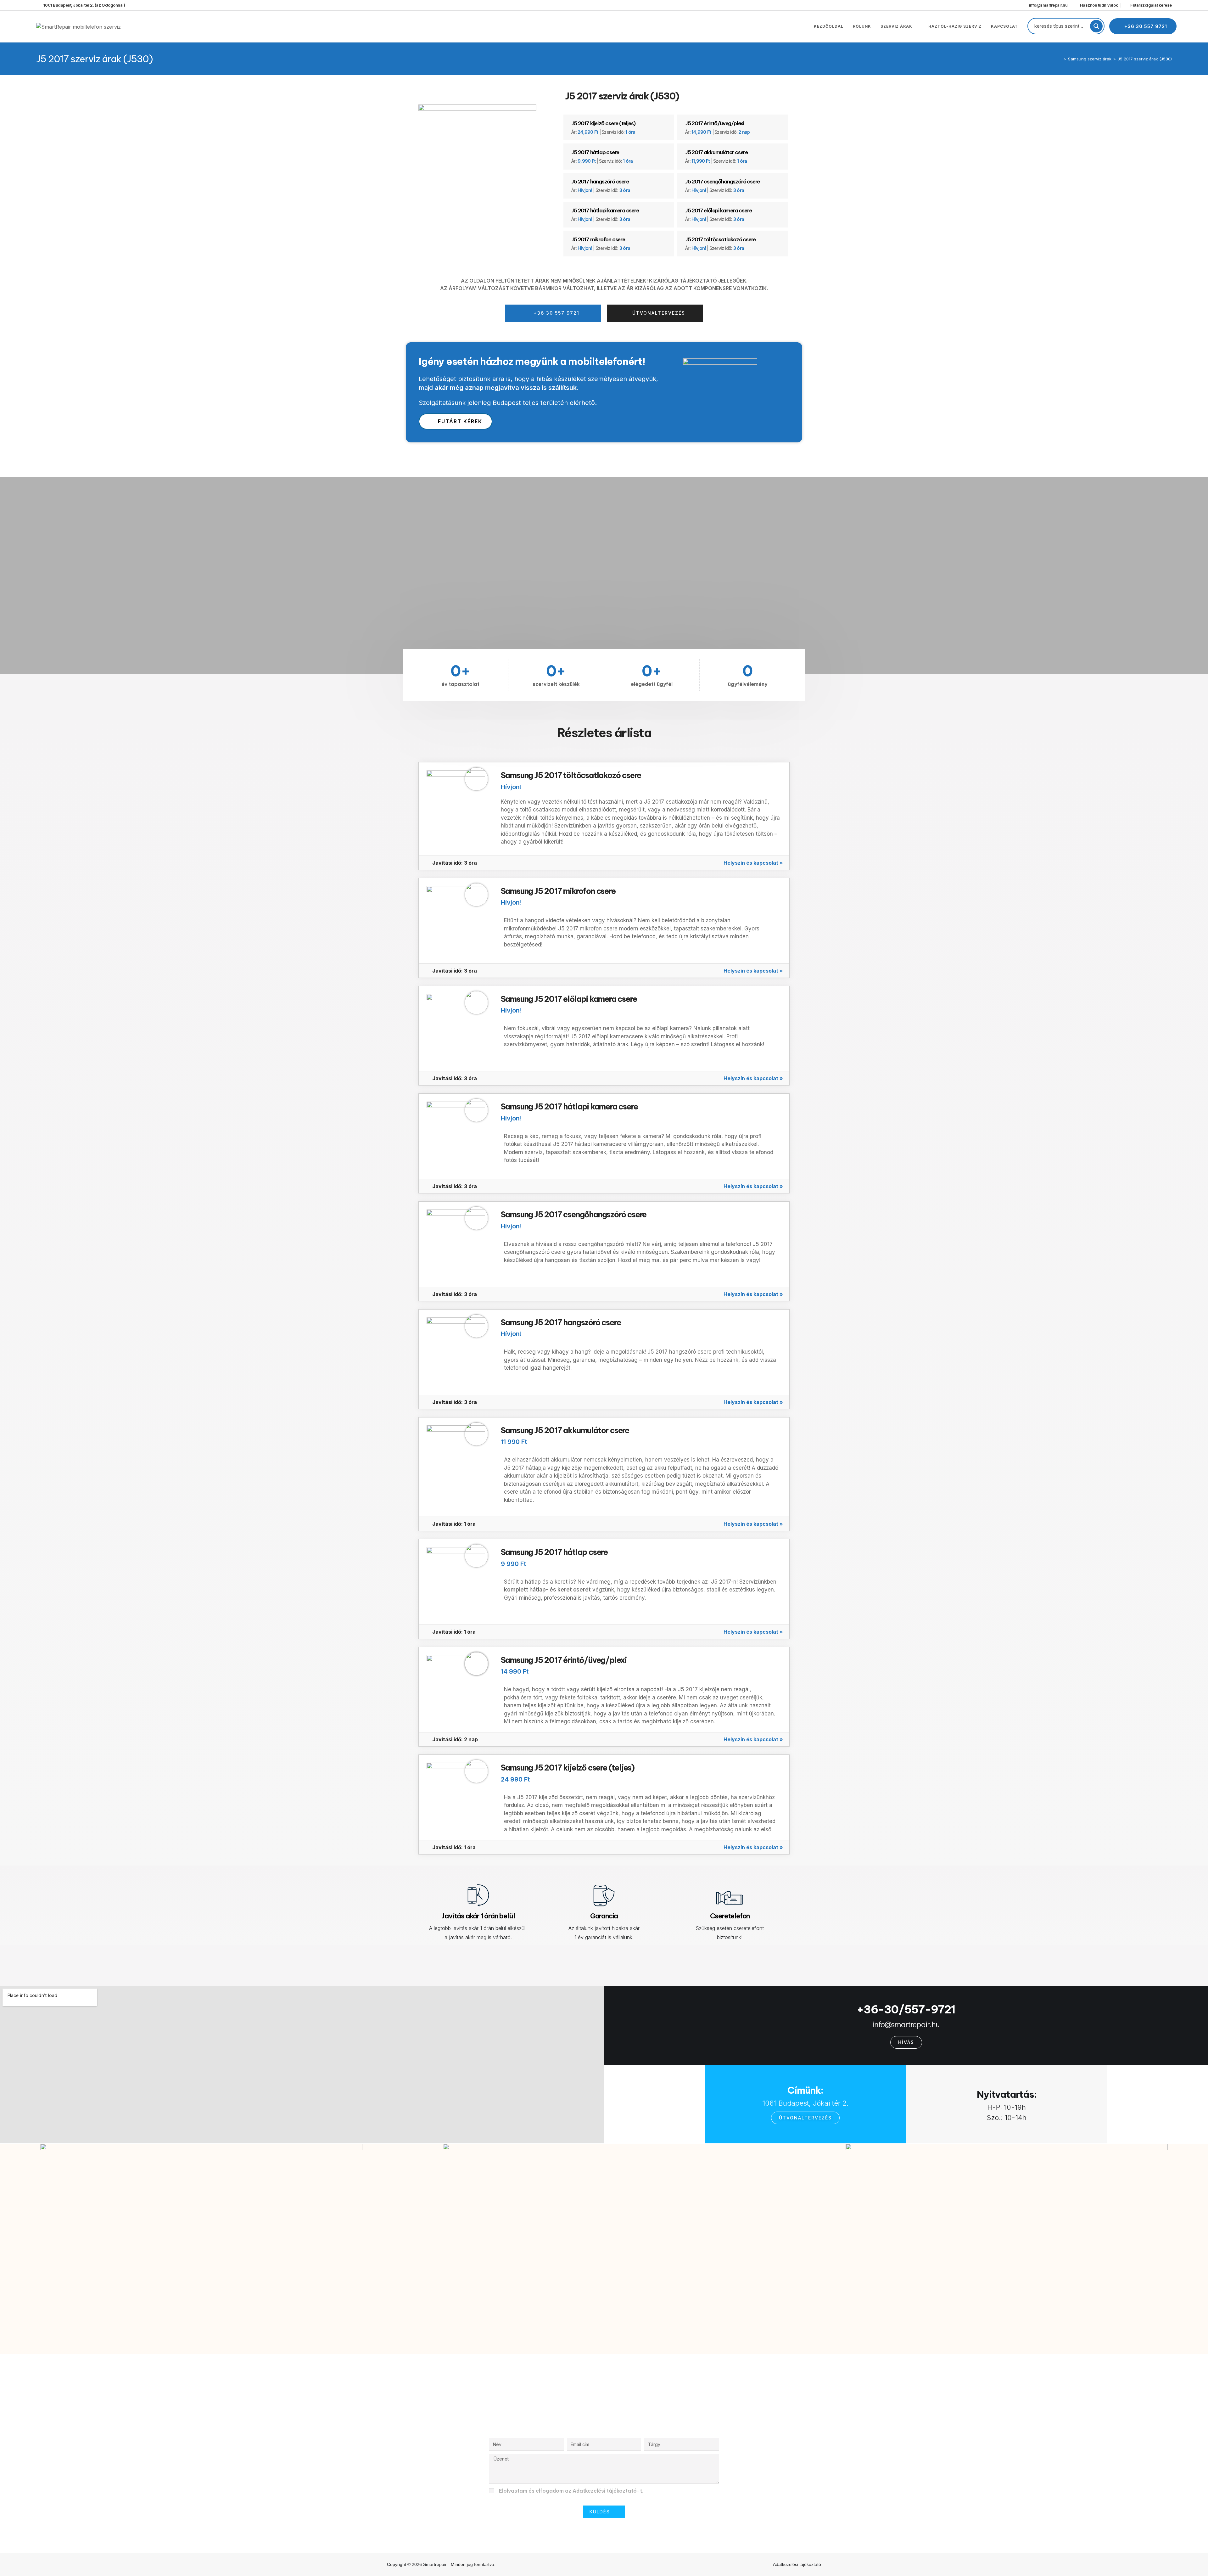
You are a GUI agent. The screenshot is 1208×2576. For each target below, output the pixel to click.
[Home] (1060, 59)
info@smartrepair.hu (906, 2024)
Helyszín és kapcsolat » (753, 863)
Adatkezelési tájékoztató (605, 2491)
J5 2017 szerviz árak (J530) (1145, 59)
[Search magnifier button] (1096, 26)
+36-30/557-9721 (906, 2009)
